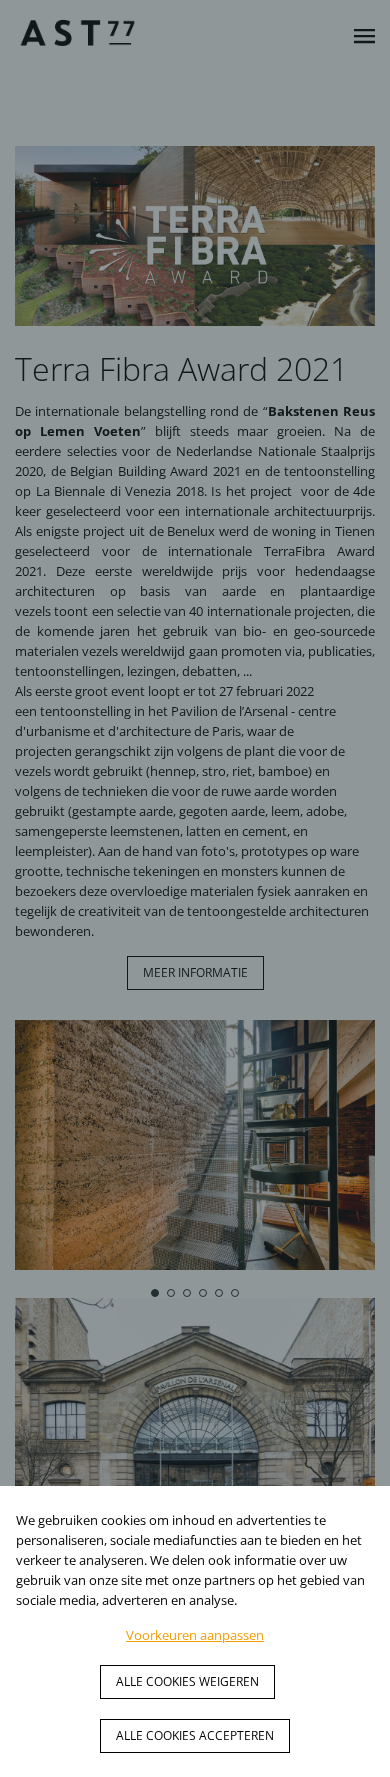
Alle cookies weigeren (187, 1681)
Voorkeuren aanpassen (195, 1635)
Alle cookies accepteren (195, 1735)
